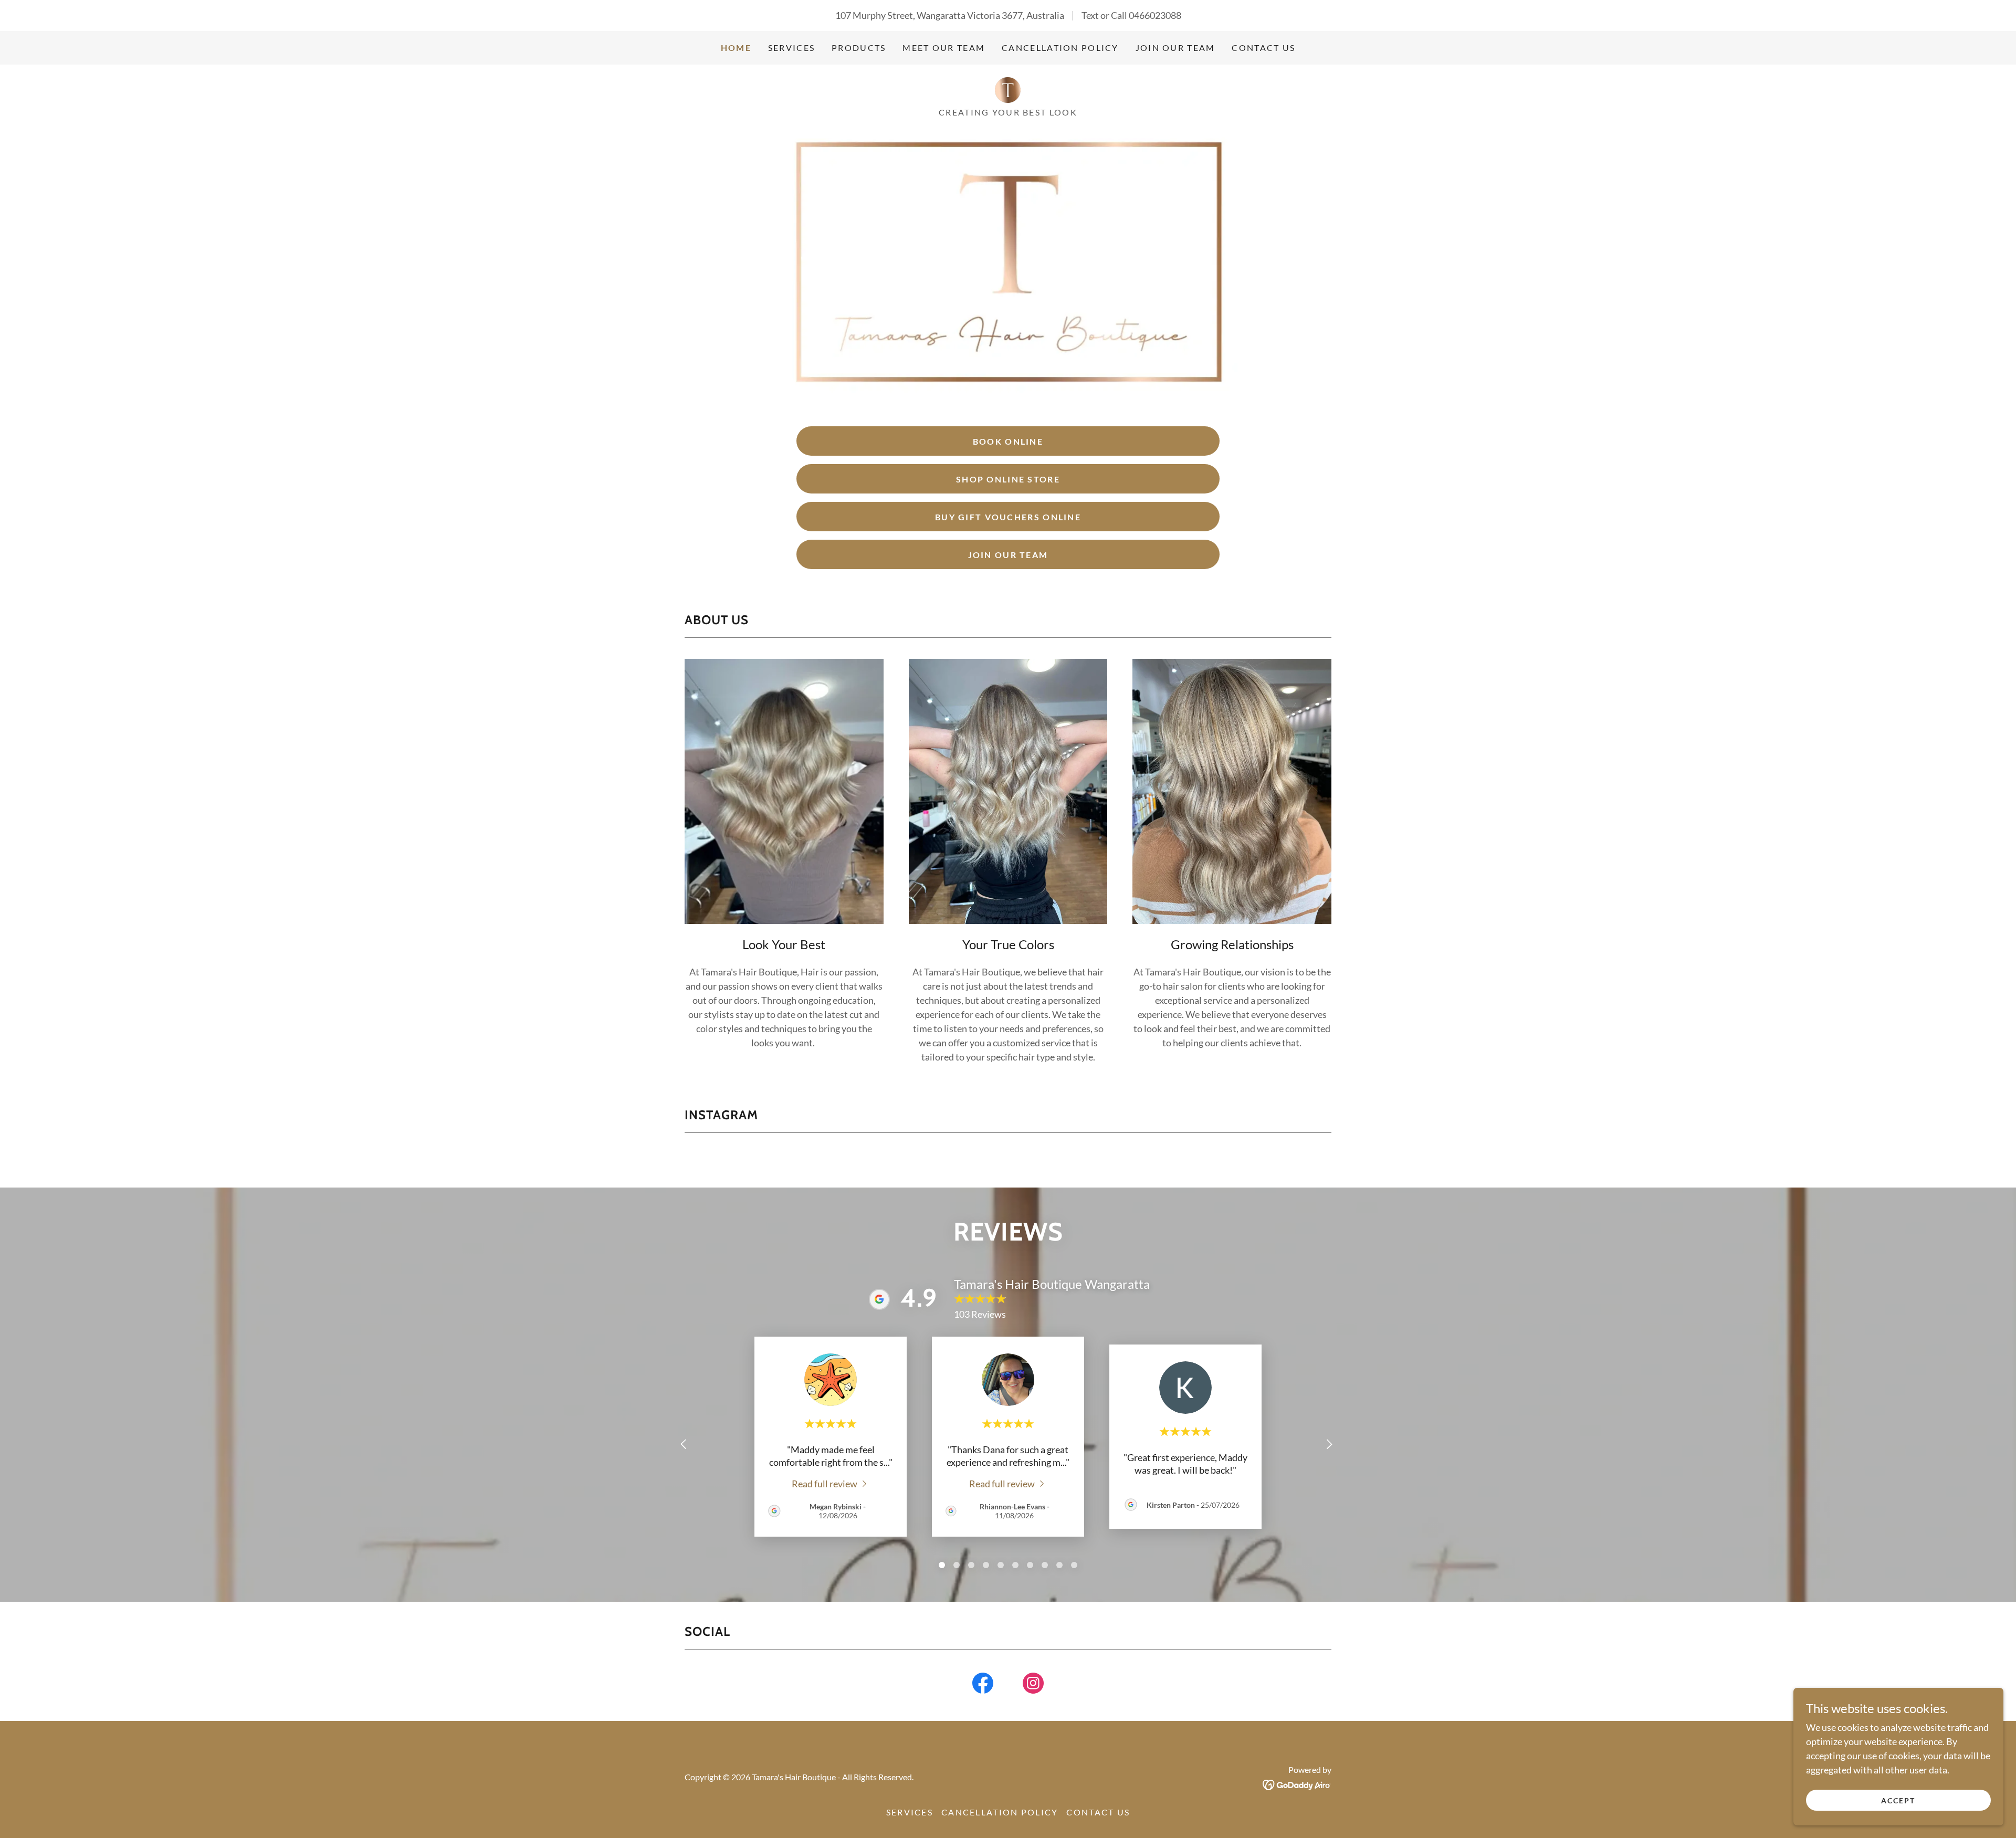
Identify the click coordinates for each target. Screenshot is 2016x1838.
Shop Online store (1008, 479)
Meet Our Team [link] (944, 48)
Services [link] (791, 48)
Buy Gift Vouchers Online (1008, 517)
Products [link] (859, 48)
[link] (1008, 89)
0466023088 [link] (1155, 15)
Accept (1898, 1800)
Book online (1008, 441)
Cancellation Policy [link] (1060, 48)
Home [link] (736, 48)
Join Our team (1008, 555)
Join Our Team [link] (1175, 48)
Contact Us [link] (1263, 48)
